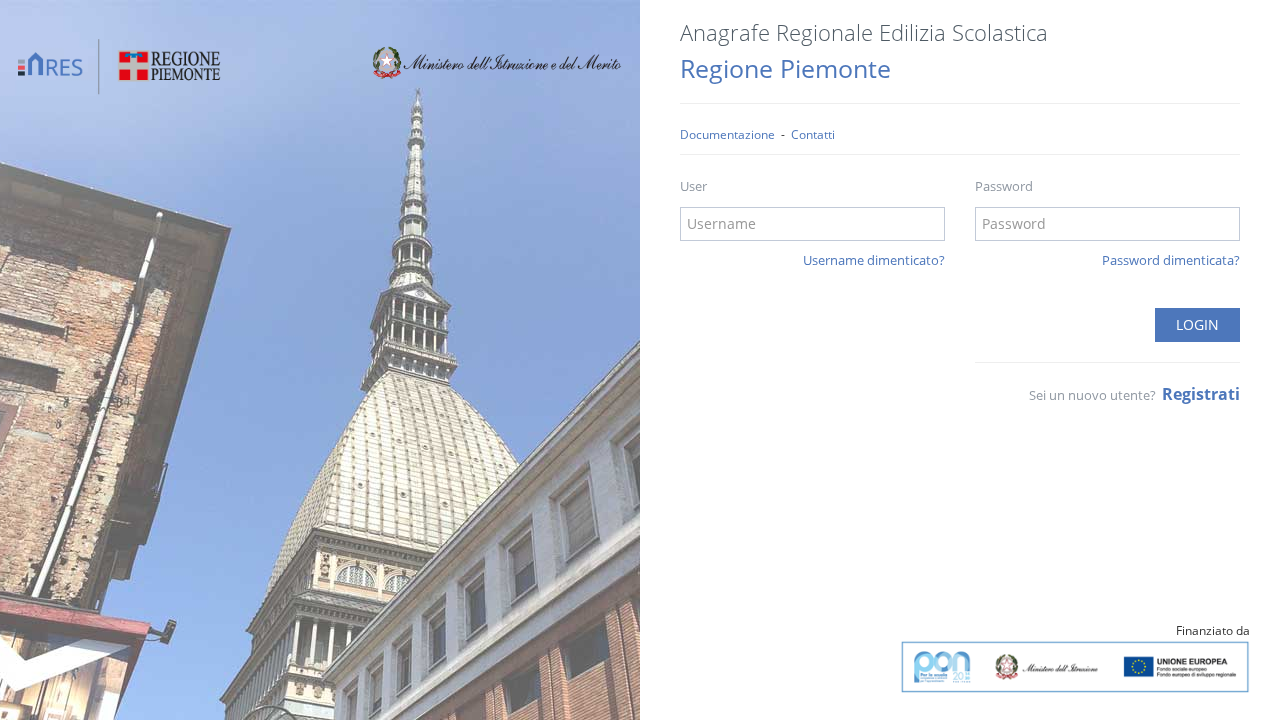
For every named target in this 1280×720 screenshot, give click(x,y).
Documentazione (727, 134)
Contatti (813, 134)
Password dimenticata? (1171, 260)
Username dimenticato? (874, 260)
